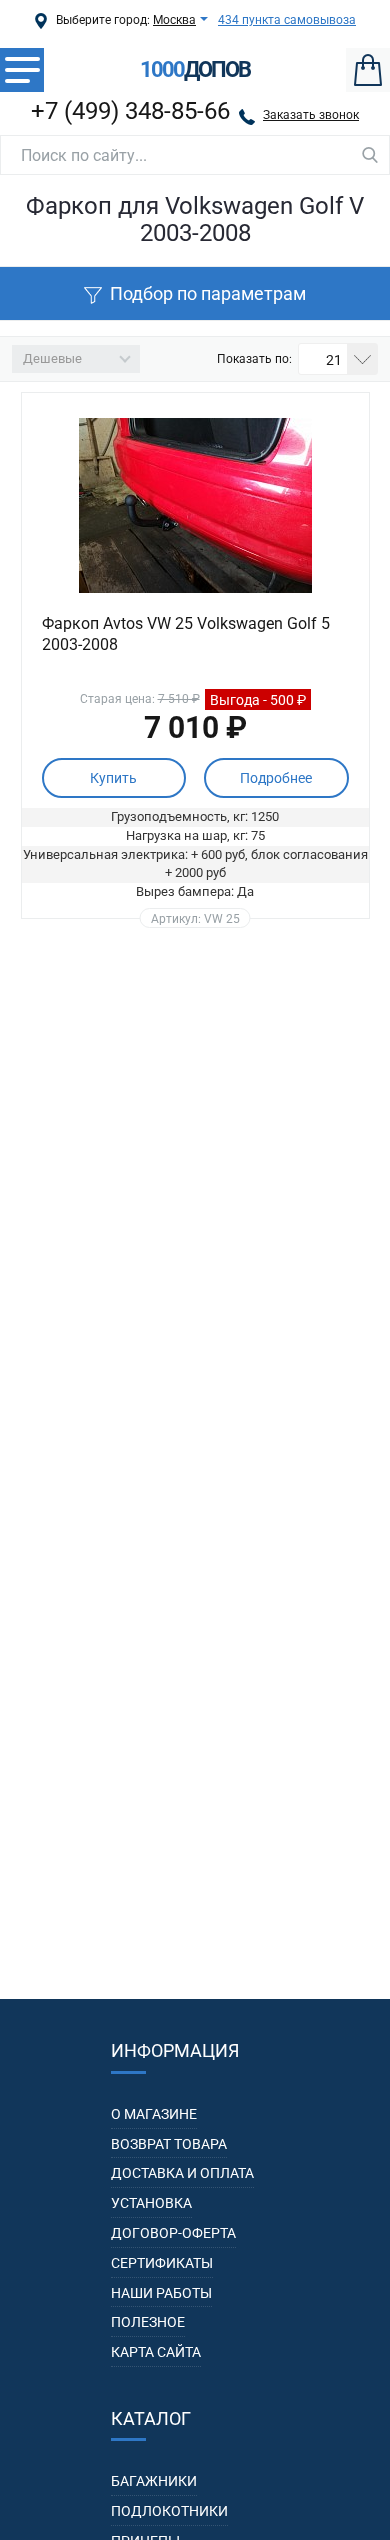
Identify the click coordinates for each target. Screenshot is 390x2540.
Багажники (154, 2481)
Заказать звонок (311, 115)
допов (195, 70)
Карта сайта (156, 2352)
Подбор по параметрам (208, 293)
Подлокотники (169, 2511)
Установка (151, 2203)
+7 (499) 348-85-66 (130, 111)
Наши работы (161, 2293)
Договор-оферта (173, 2233)
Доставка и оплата (182, 2173)
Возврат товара (169, 2144)
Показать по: (254, 359)
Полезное (148, 2322)
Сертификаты (162, 2263)
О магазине (154, 2114)
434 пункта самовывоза (287, 20)
